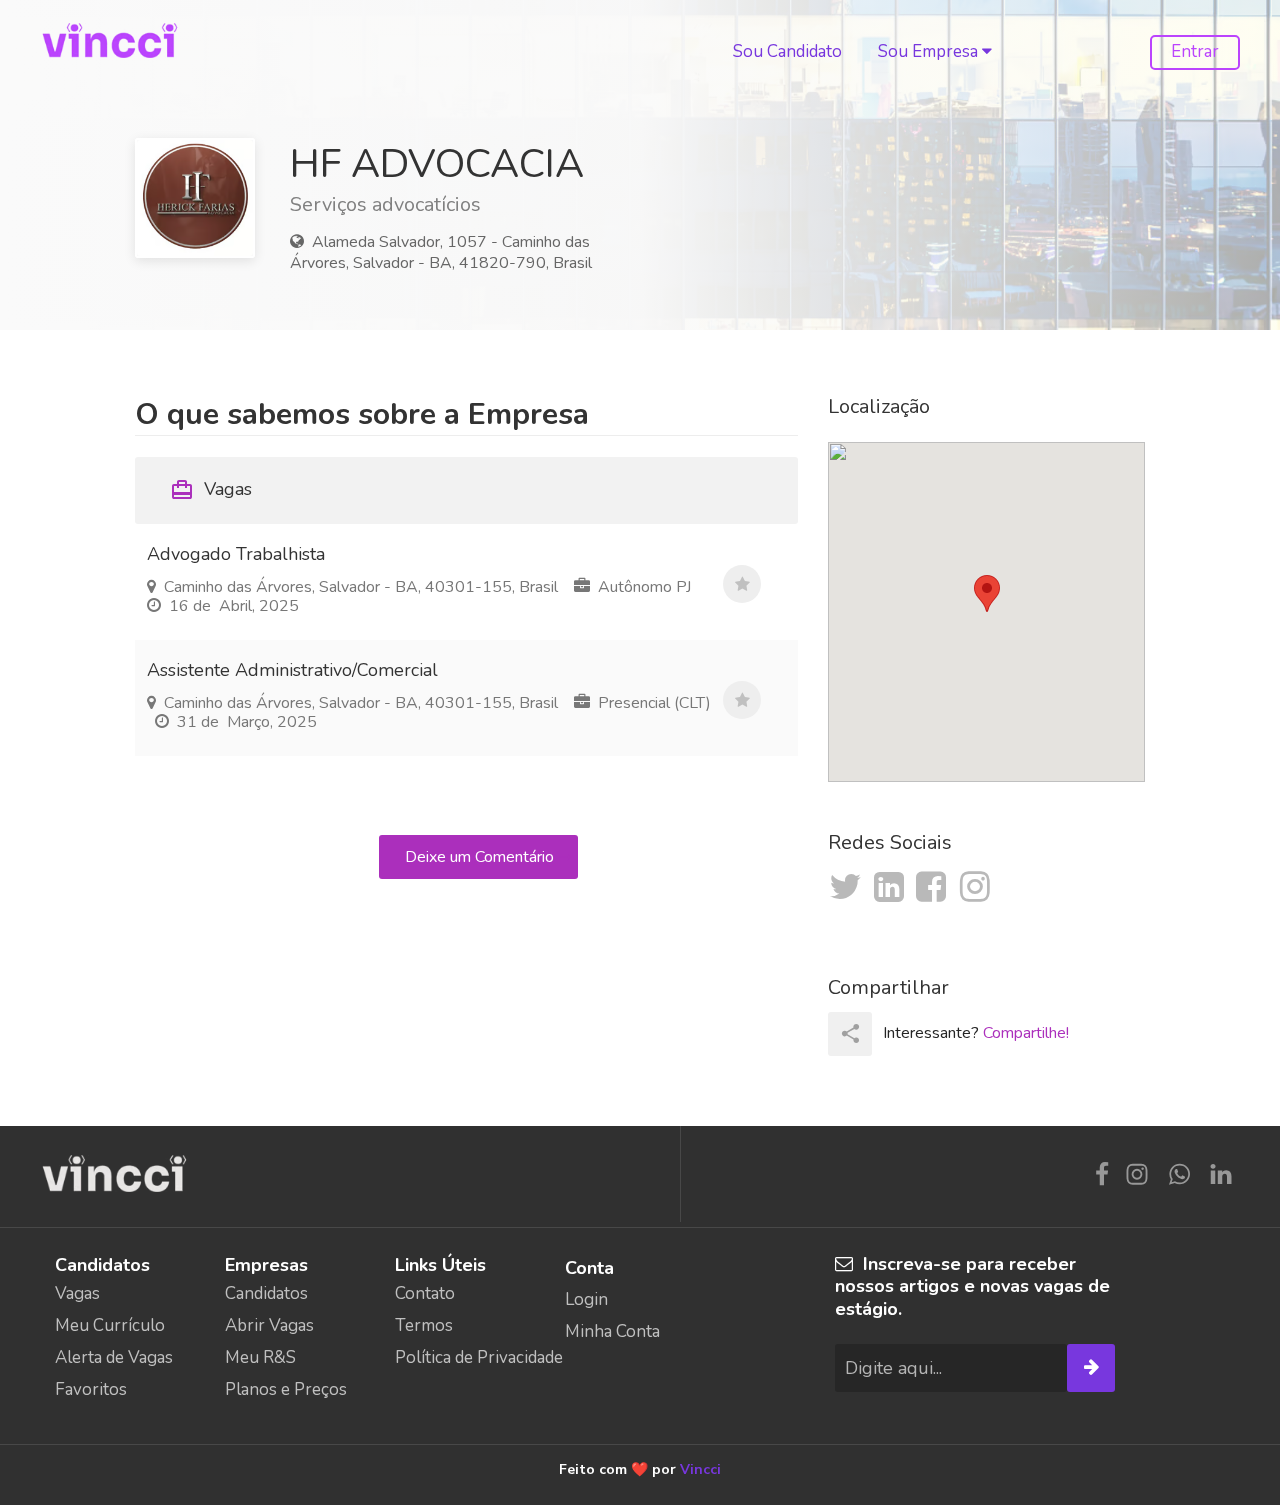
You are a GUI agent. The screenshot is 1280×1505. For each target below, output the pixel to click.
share (850, 1033)
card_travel (182, 490)
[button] (987, 593)
